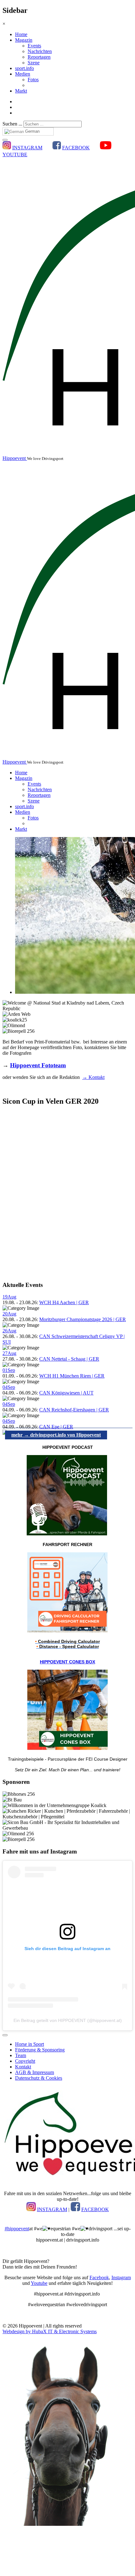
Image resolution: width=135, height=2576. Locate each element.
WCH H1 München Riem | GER (72, 1376)
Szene (34, 63)
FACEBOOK (76, 148)
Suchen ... (12, 124)
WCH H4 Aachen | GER (64, 1302)
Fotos (33, 80)
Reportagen (39, 57)
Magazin (24, 40)
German (32, 131)
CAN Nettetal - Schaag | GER (69, 1359)
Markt (21, 91)
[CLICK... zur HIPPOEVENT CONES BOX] (67, 1748)
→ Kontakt (93, 1077)
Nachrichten (40, 51)
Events (34, 46)
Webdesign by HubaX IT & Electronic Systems (50, 2331)
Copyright (25, 2061)
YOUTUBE (15, 155)
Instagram (121, 2277)
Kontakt (23, 2067)
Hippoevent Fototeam (38, 1065)
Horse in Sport (30, 2044)
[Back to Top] (5, 2035)
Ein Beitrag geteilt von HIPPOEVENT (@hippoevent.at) (68, 2020)
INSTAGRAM (27, 148)
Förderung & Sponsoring (40, 2050)
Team (21, 2055)
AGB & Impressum (35, 2072)
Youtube (39, 2283)
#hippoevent (17, 2229)
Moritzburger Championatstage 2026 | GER (83, 1319)
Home (21, 34)
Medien (23, 74)
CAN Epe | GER (56, 1427)
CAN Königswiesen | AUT (66, 1393)
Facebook (99, 2277)
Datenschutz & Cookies (39, 2078)
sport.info (24, 68)
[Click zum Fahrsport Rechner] (67, 1631)
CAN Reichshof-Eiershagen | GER (74, 1410)
